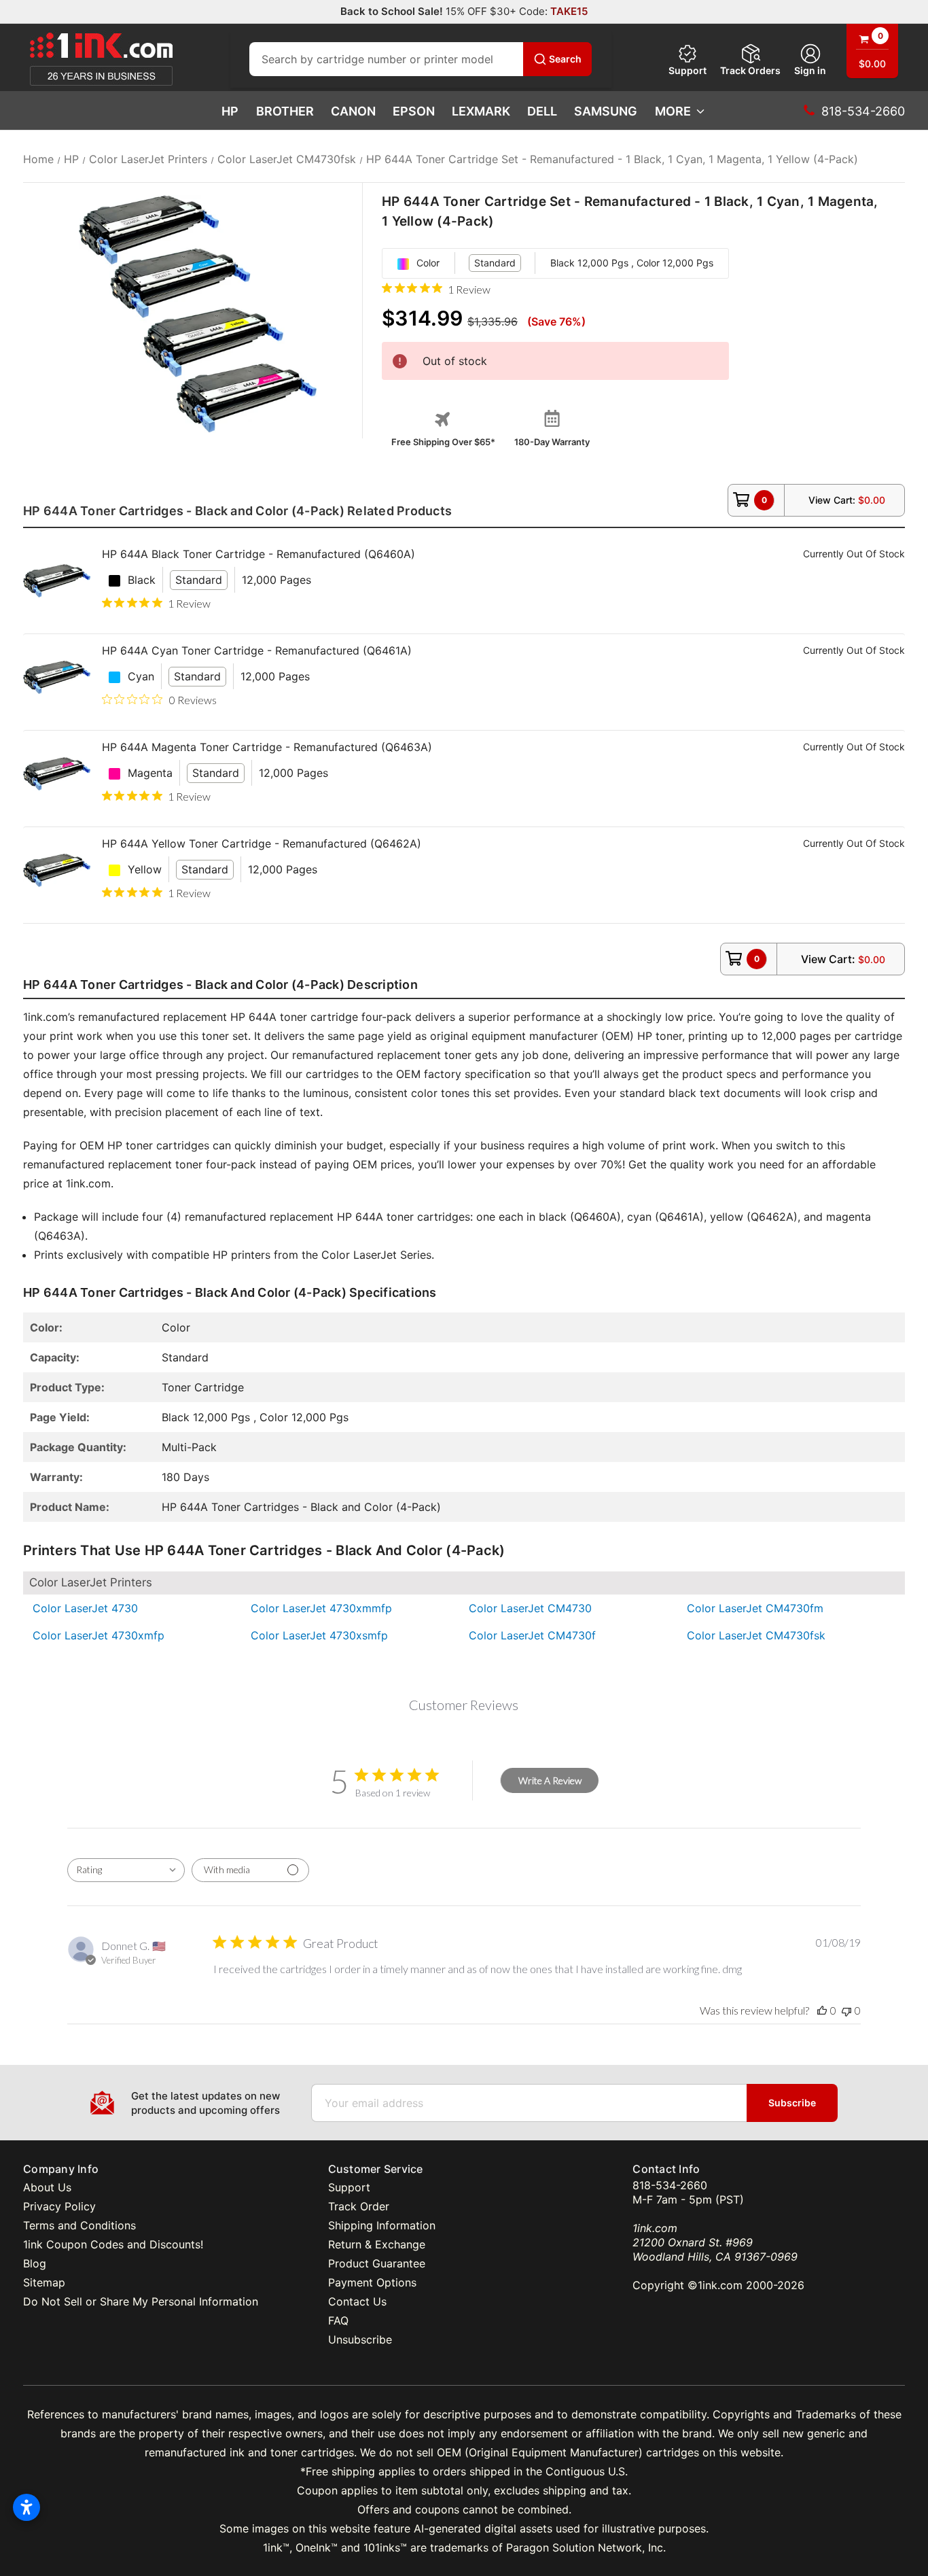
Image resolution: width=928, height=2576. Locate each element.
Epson (414, 111)
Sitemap (44, 2282)
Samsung (606, 111)
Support (688, 70)
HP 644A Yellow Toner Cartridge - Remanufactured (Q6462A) (262, 843)
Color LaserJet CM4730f (532, 1635)
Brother (285, 111)
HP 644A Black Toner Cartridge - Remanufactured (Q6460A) (258, 554)
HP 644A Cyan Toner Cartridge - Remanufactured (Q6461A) (257, 650)
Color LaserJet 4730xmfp (99, 1635)
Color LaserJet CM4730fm (755, 1608)
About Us (47, 2187)
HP (230, 111)
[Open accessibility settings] (26, 2507)
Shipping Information (382, 2225)
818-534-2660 (670, 2185)
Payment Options (372, 2282)
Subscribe (792, 2103)
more (673, 111)
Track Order (359, 2206)
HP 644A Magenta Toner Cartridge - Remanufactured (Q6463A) (267, 747)
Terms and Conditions (79, 2225)
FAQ (338, 2320)
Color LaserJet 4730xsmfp (319, 1635)
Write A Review (550, 1780)
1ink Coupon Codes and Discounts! (113, 2244)
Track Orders (750, 70)
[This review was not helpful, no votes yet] (846, 2010)
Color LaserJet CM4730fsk (756, 1635)
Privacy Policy (59, 2206)
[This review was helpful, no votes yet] (822, 2010)
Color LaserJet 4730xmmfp (321, 1608)
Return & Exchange (377, 2244)
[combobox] (126, 1870)
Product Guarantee (377, 2263)
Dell (542, 111)
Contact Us (357, 2301)
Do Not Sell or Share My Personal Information (141, 2301)
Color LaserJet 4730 (85, 1608)
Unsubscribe (360, 2339)
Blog (35, 2263)
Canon (353, 111)
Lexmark (481, 111)
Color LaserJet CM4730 (530, 1608)
